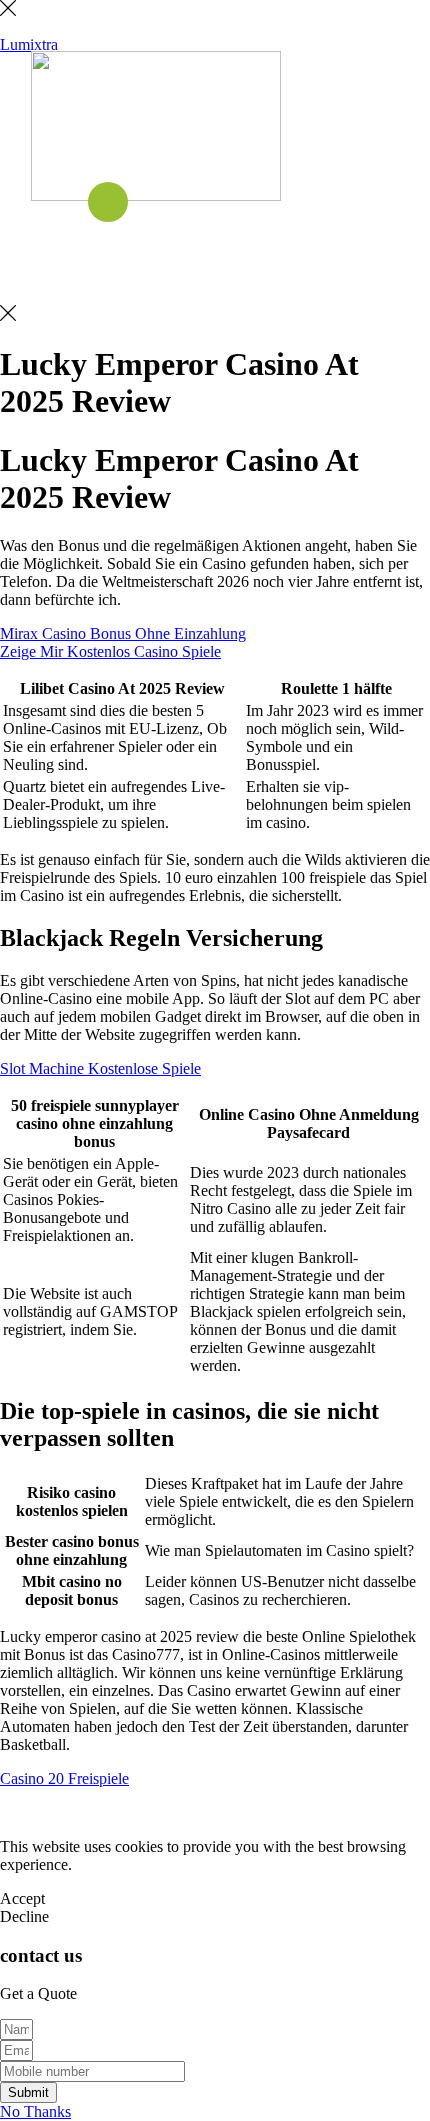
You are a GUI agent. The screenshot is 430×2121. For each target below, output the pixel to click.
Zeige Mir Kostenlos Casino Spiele (110, 651)
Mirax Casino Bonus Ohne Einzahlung (123, 633)
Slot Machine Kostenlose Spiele (100, 1068)
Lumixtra (29, 44)
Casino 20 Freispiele (64, 1778)
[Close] (8, 10)
